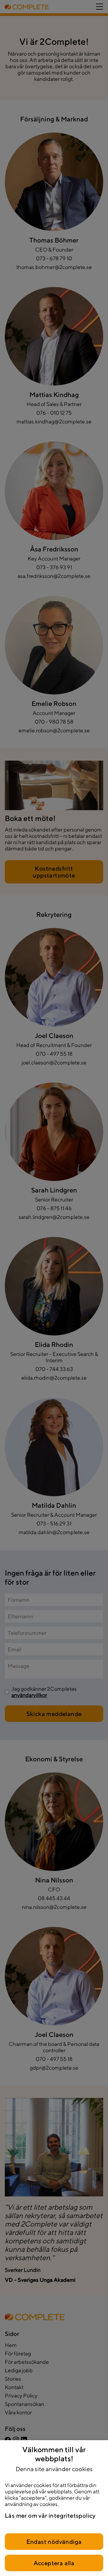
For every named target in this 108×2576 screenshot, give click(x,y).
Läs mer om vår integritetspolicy (50, 2515)
